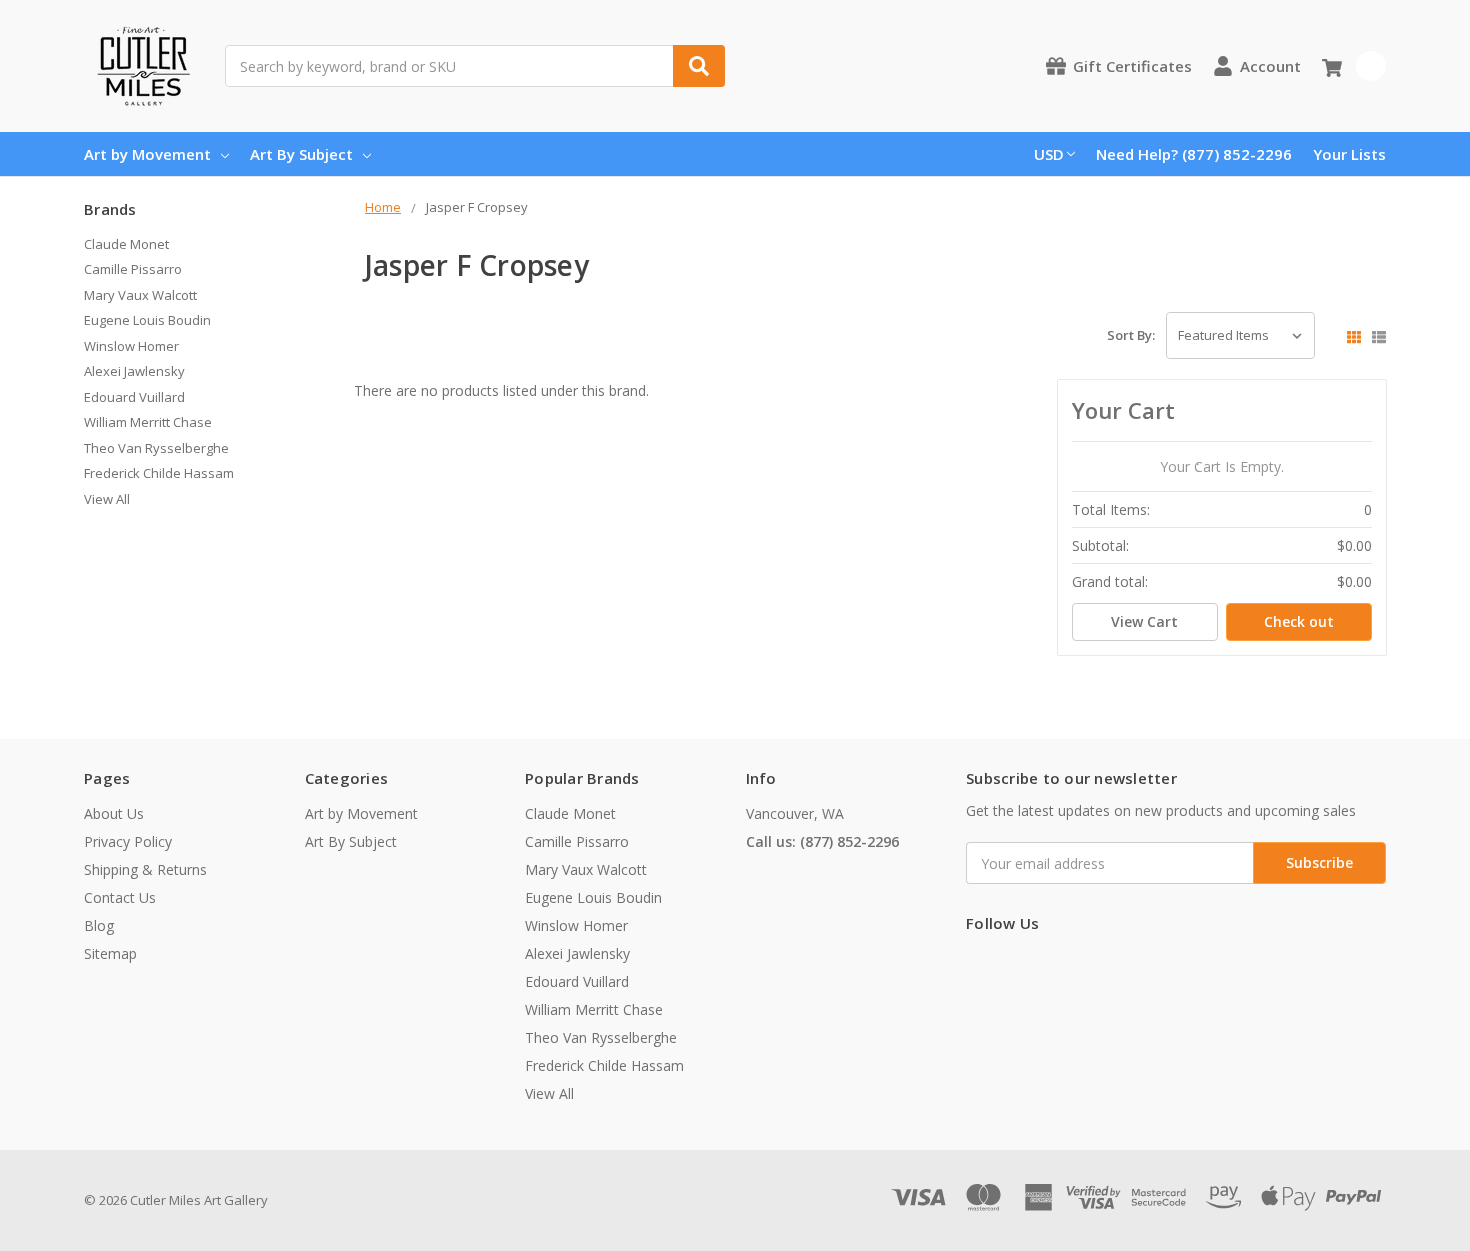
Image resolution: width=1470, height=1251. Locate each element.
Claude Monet (126, 244)
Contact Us (120, 897)
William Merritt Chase (148, 422)
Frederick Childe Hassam (159, 473)
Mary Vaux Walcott (140, 295)
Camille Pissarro (133, 269)
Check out (1299, 621)
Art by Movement (147, 154)
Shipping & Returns (145, 869)
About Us (114, 813)
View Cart (1144, 621)
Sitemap (110, 953)
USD (1049, 154)
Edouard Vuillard (134, 397)
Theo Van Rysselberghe (156, 448)
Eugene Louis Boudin (147, 320)
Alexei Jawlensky (134, 371)
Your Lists (1349, 154)
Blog (99, 925)
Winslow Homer (131, 346)
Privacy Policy (128, 841)
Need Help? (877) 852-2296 (1194, 154)
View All (107, 499)
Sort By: (1131, 335)
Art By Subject (301, 154)
